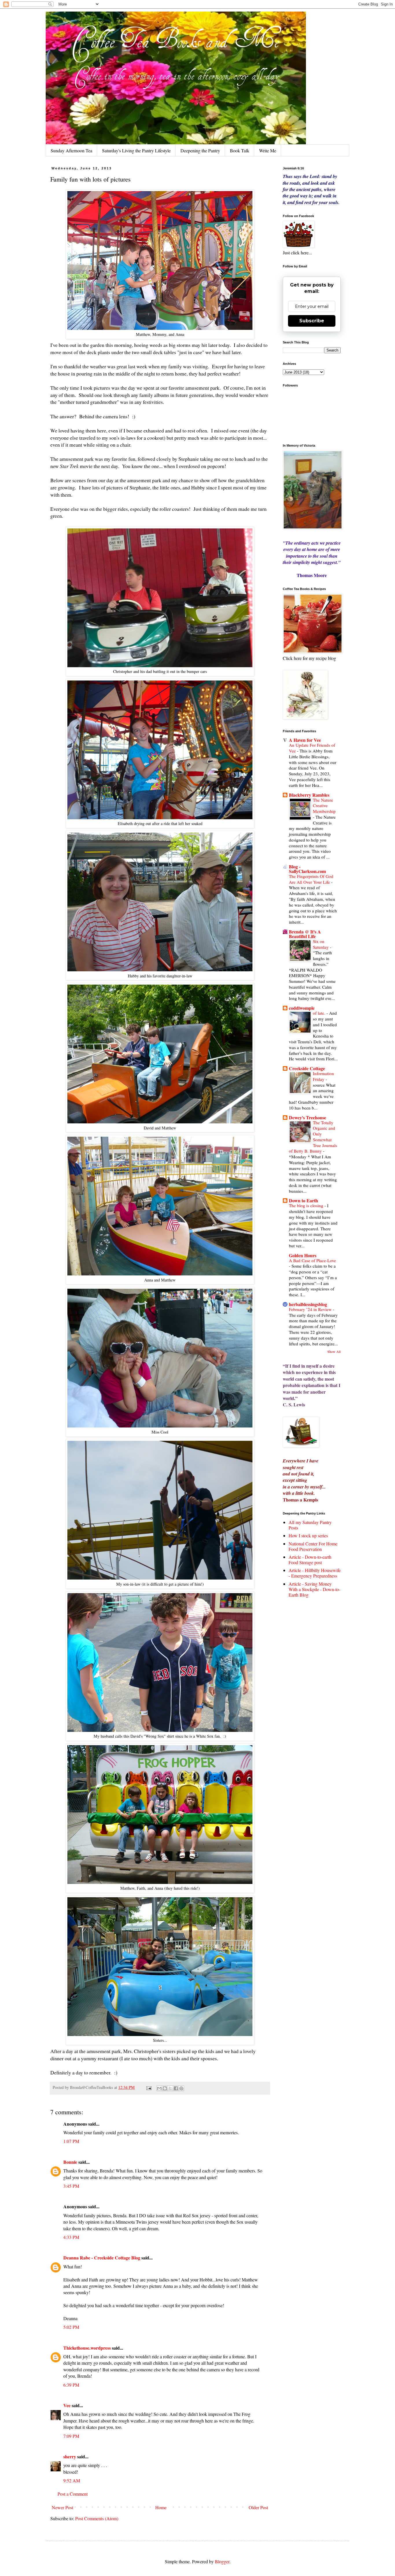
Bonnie (70, 2162)
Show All (334, 1351)
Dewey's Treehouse (308, 1117)
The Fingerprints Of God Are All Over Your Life (311, 879)
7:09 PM (71, 2436)
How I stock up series (308, 1535)
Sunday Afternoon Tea (71, 150)
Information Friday (323, 1076)
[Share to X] (170, 2088)
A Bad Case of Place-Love (312, 1260)
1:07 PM (71, 2141)
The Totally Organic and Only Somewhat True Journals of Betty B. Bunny (313, 1137)
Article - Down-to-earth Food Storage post (310, 1560)
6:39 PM (71, 2385)
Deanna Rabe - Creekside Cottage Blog (102, 2258)
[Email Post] (148, 2087)
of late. (320, 1013)
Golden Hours (303, 1255)
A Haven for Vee (305, 740)
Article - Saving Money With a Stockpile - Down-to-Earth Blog (314, 1589)
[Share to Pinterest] (181, 2088)
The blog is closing (307, 1205)
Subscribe (312, 321)
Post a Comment (73, 2494)
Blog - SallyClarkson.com (307, 869)
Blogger (222, 2561)
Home (161, 2507)
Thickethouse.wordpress (87, 2348)
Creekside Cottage (307, 1068)
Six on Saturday (321, 944)
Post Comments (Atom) (97, 2518)
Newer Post (62, 2507)
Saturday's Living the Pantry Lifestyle (136, 150)
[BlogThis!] (165, 2088)
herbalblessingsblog (308, 1304)
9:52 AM (72, 2480)
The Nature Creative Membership (324, 806)
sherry (70, 2456)
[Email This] (159, 2088)
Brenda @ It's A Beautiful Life (305, 934)
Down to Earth (303, 1200)
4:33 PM (71, 2237)
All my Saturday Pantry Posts (310, 1525)
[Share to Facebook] (176, 2088)
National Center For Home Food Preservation (313, 1546)
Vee (67, 2405)
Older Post (258, 2507)
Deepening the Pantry (200, 150)
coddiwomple (302, 1008)
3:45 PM (71, 2186)
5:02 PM (71, 2327)
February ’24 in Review (311, 1309)
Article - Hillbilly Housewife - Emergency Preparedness (315, 1573)
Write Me (268, 150)
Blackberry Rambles (309, 795)
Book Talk (240, 150)
